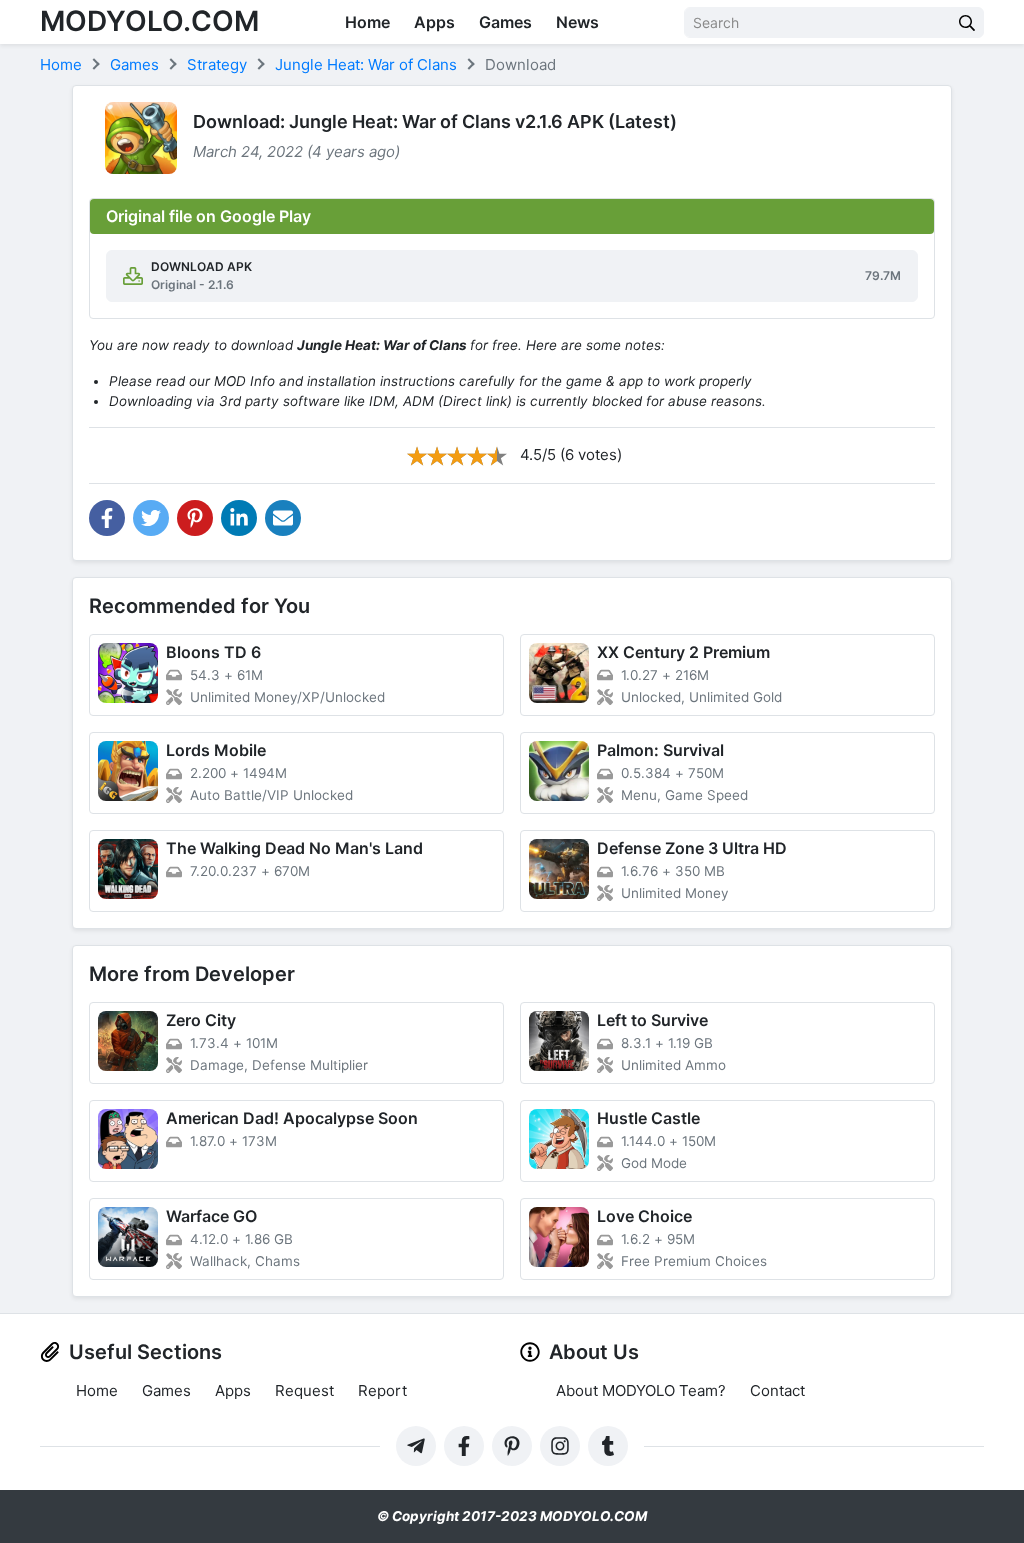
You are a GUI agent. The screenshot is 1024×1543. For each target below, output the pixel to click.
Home (367, 22)
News (577, 22)
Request (304, 1390)
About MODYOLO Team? (641, 1390)
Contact (777, 1390)
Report (382, 1390)
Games (505, 22)
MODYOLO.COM (149, 21)
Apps (434, 22)
